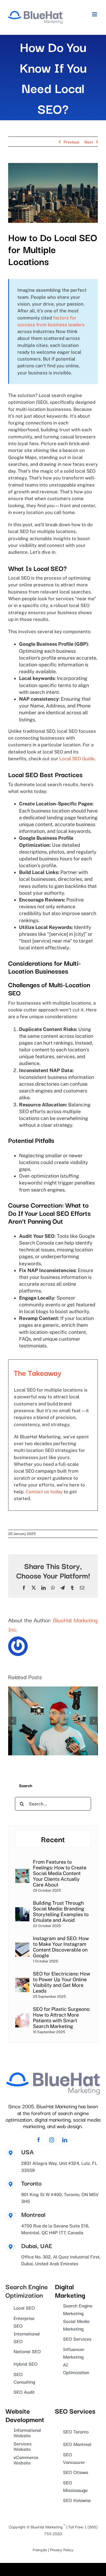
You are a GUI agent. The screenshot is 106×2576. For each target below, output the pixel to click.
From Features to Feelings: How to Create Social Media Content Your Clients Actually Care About (60, 1873)
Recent (53, 1839)
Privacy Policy (62, 2549)
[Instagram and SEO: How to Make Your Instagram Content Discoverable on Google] (22, 1946)
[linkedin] (65, 2140)
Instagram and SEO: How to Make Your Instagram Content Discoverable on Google (61, 1947)
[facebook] (39, 2140)
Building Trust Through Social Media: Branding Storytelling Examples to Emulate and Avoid (61, 1912)
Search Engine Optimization (27, 2290)
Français (40, 2549)
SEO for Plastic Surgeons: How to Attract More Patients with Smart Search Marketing (62, 2018)
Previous (71, 141)
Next (89, 141)
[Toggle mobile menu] (95, 14)
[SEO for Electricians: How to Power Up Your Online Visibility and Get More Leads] (22, 1981)
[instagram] (52, 2140)
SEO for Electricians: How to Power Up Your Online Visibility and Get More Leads (62, 1982)
